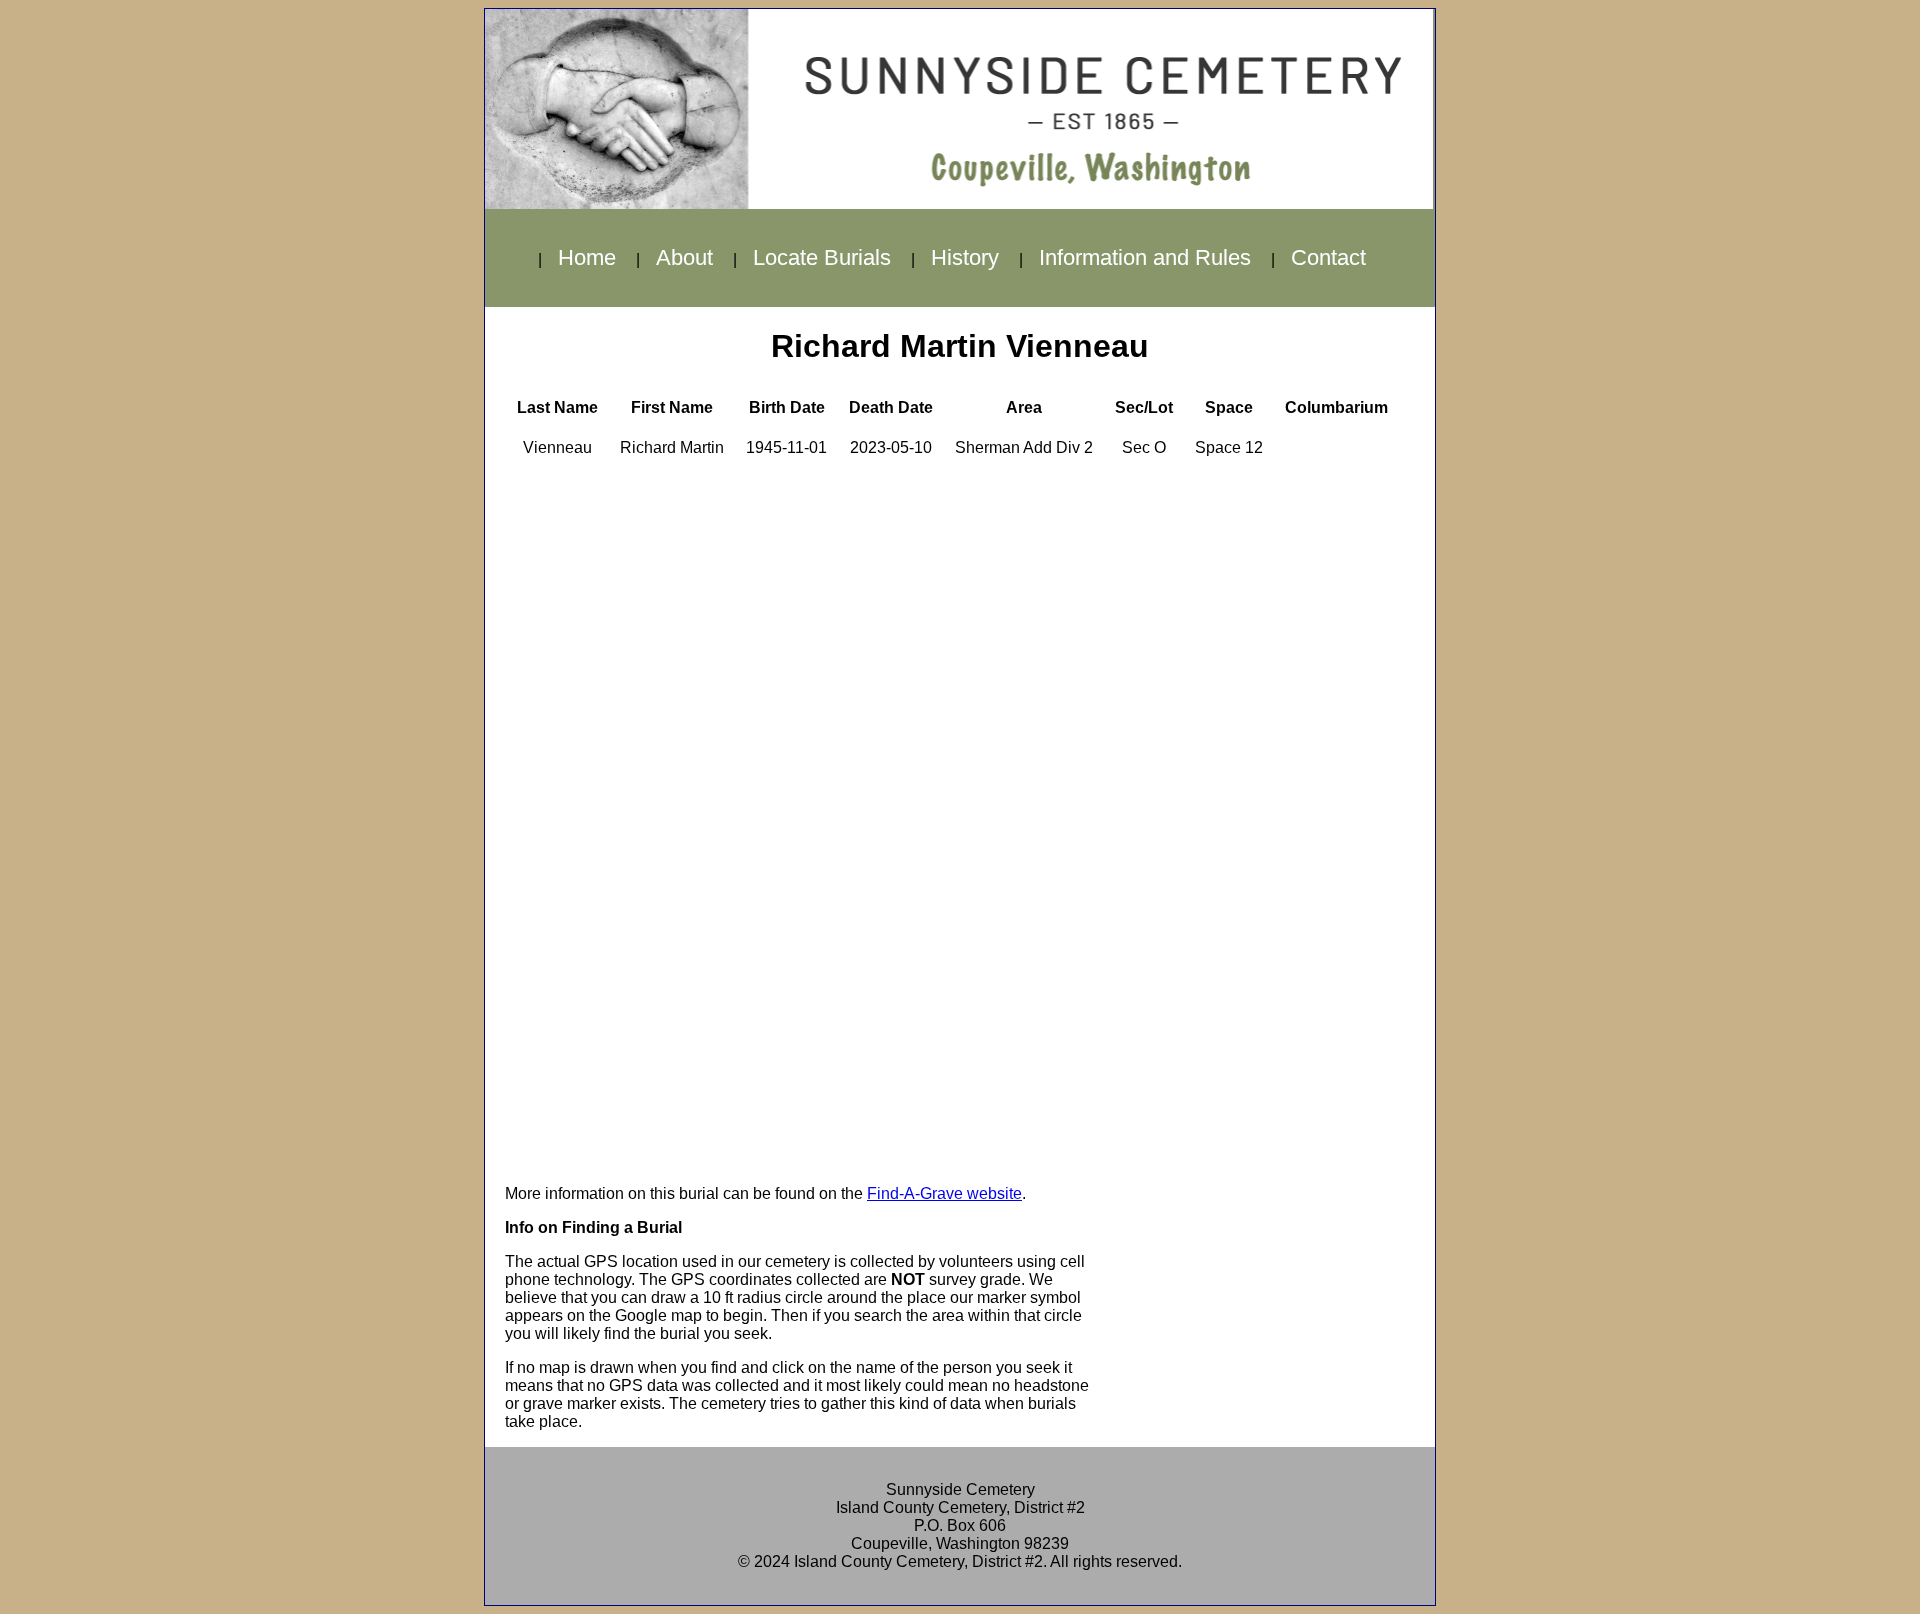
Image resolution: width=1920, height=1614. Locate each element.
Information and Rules (1145, 257)
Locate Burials (822, 257)
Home (587, 257)
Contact (1328, 257)
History (965, 257)
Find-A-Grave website (944, 1193)
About (684, 257)
